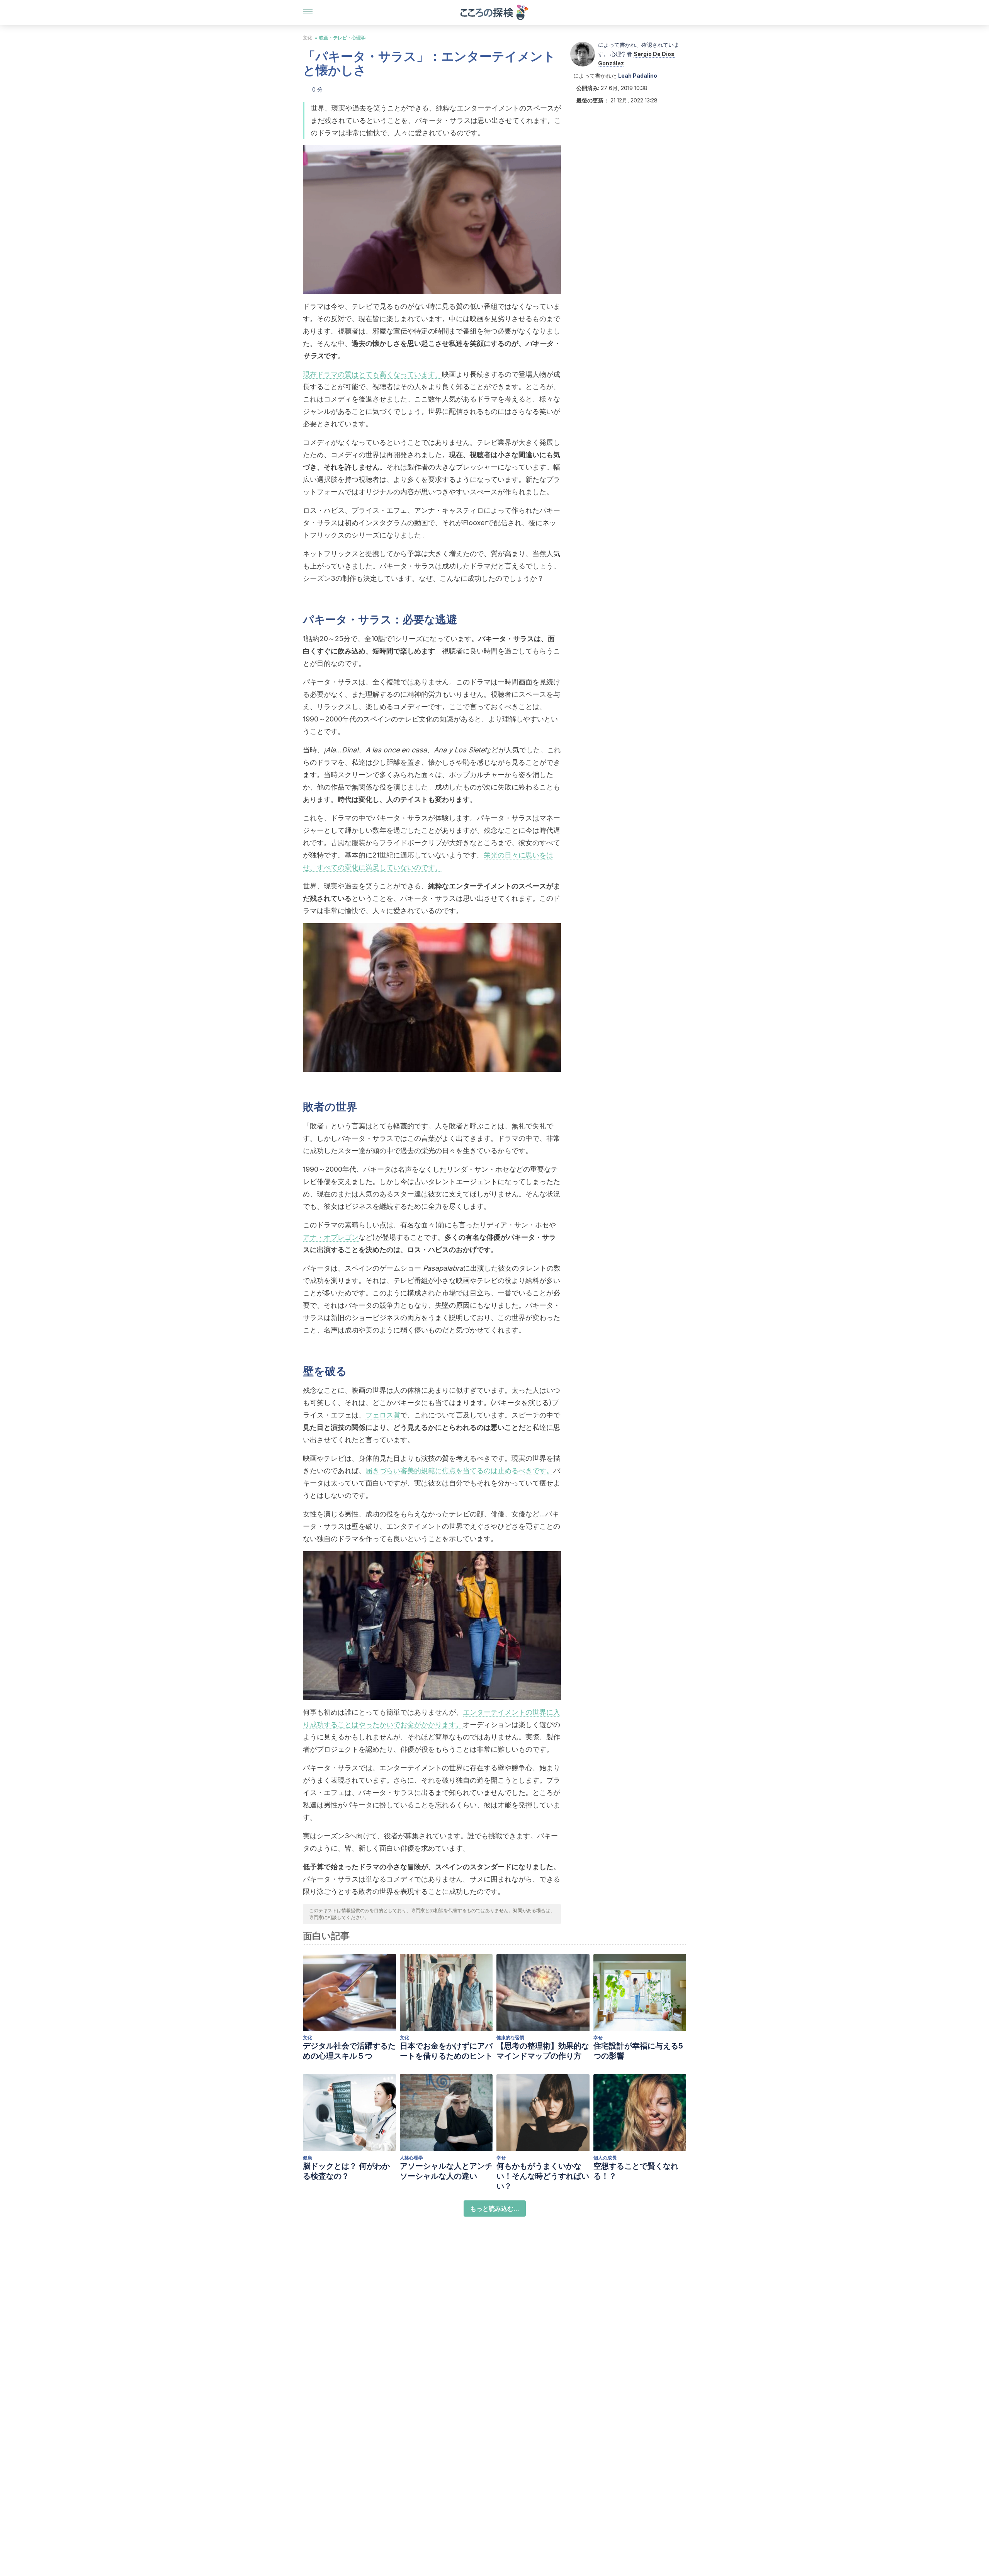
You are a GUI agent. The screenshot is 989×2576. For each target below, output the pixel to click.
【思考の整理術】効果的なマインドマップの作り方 (543, 2051)
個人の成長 (605, 2158)
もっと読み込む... (495, 2208)
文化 (308, 38)
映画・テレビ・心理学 (342, 38)
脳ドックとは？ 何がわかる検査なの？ (346, 2171)
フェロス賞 (383, 1415)
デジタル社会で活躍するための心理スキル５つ (349, 2051)
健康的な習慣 (510, 2037)
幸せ (598, 2037)
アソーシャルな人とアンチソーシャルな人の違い (446, 2171)
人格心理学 (411, 2158)
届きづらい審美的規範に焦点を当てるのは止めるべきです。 (459, 1471)
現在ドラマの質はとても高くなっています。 (372, 374)
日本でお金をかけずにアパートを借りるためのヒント (446, 2051)
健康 (308, 2158)
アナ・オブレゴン (331, 1237)
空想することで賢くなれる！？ (636, 2171)
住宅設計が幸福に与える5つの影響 (638, 2051)
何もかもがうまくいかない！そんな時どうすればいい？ (543, 2176)
